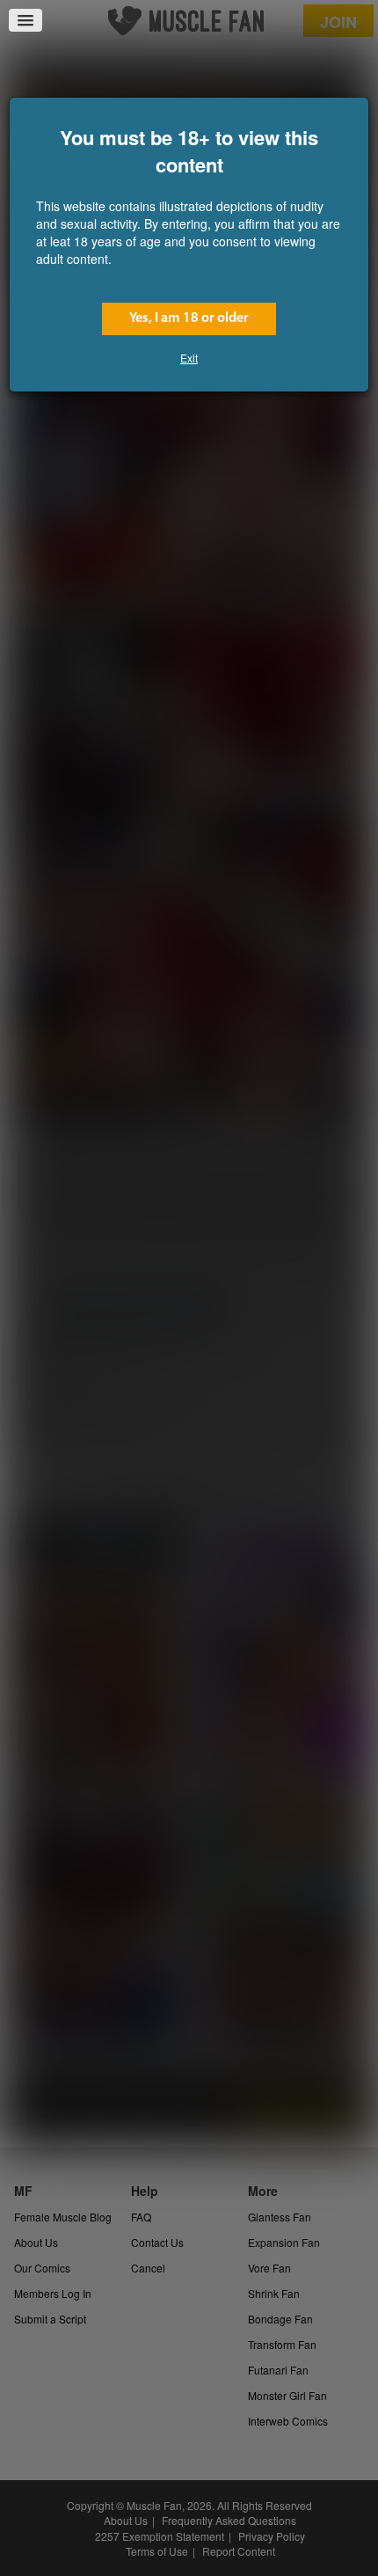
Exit (189, 358)
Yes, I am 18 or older (189, 318)
